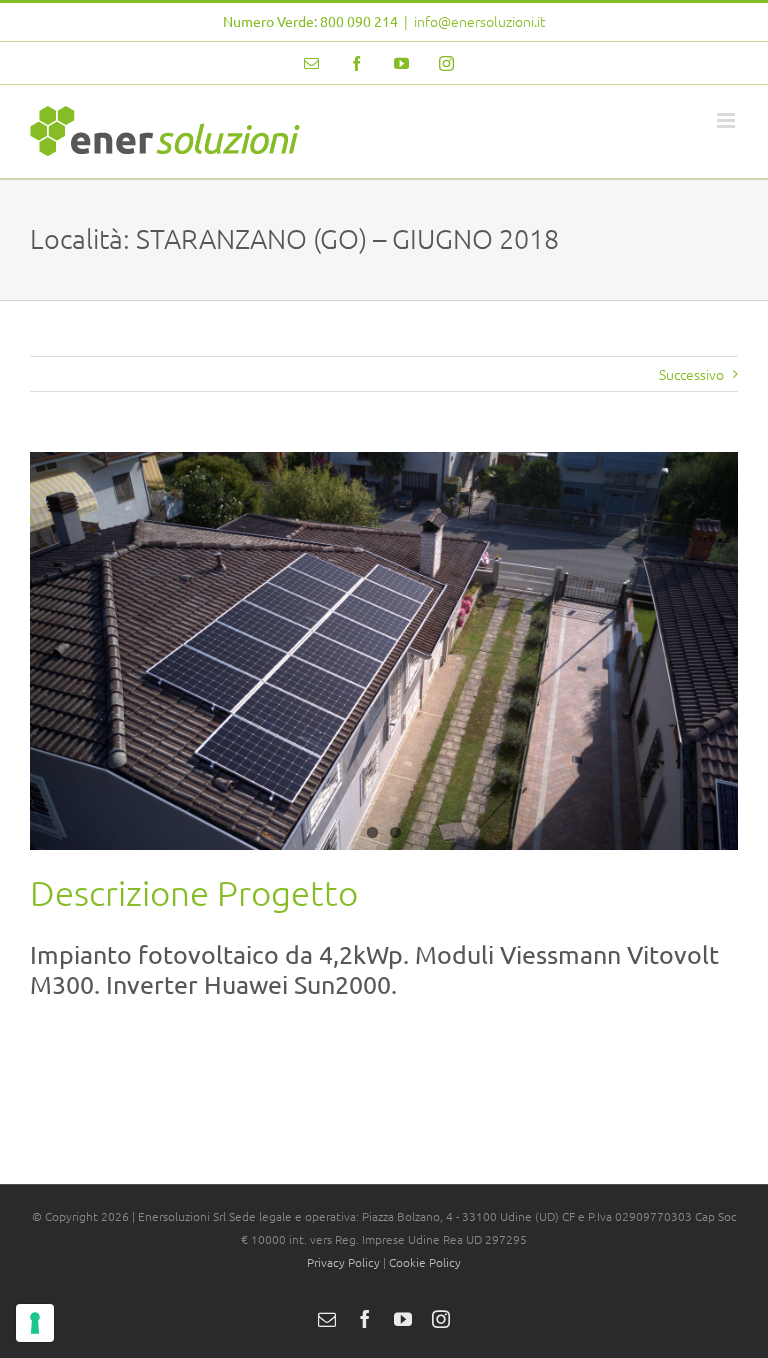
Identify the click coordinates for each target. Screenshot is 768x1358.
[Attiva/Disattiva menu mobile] (727, 120)
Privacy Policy (343, 1262)
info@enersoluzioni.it (479, 21)
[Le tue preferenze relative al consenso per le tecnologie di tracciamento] (35, 1323)
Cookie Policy (425, 1262)
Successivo (691, 374)
